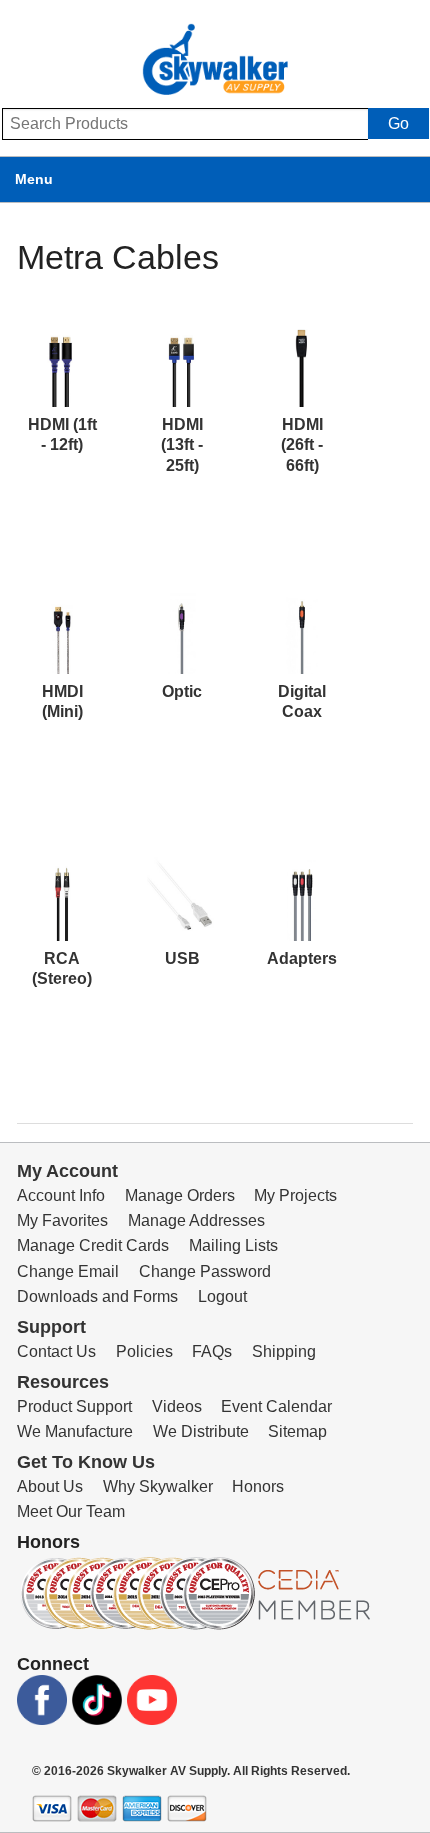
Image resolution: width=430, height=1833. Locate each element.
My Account (67, 1171)
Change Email (68, 1271)
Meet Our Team (71, 1511)
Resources (63, 1382)
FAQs (212, 1351)
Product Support (74, 1406)
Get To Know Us (86, 1462)
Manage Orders (180, 1195)
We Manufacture (75, 1431)
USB (182, 958)
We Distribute (201, 1431)
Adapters (302, 958)
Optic (182, 691)
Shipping (284, 1351)
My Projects (295, 1195)
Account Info (61, 1195)
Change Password (205, 1271)
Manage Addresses (196, 1220)
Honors (258, 1486)
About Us (50, 1486)
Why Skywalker (158, 1486)
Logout (222, 1296)
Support (51, 1327)
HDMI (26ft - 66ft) (302, 445)
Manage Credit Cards (93, 1245)
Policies (144, 1351)
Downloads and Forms (97, 1296)
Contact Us (56, 1351)
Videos (177, 1406)
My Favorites (62, 1220)
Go (398, 123)
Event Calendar (276, 1406)
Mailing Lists (233, 1245)
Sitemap (297, 1431)
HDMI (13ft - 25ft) (182, 445)
